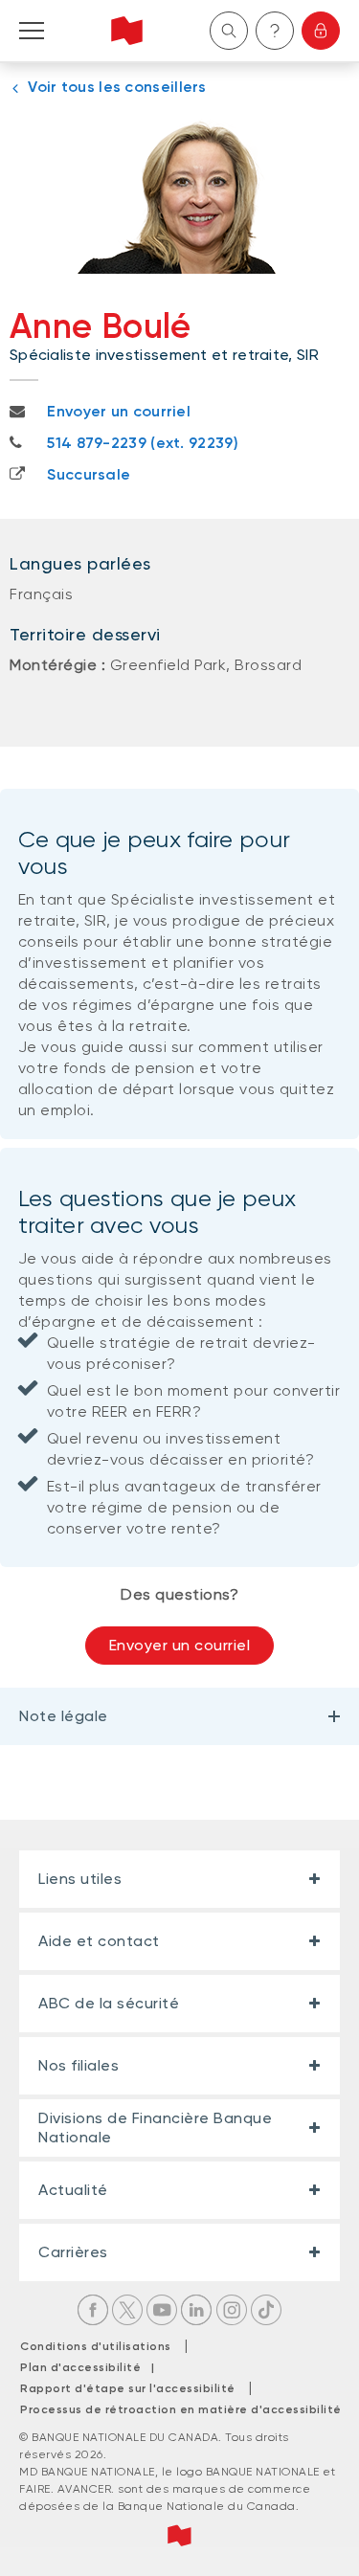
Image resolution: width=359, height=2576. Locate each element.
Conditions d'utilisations (96, 2346)
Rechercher (229, 31)
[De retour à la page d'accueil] (127, 31)
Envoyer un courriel (180, 1645)
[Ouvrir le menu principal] (32, 31)
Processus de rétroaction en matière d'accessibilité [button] (181, 2409)
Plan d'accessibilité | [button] (92, 2367)
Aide (275, 31)
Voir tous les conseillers (117, 87)
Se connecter (321, 31)
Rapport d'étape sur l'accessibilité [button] (128, 2388)
